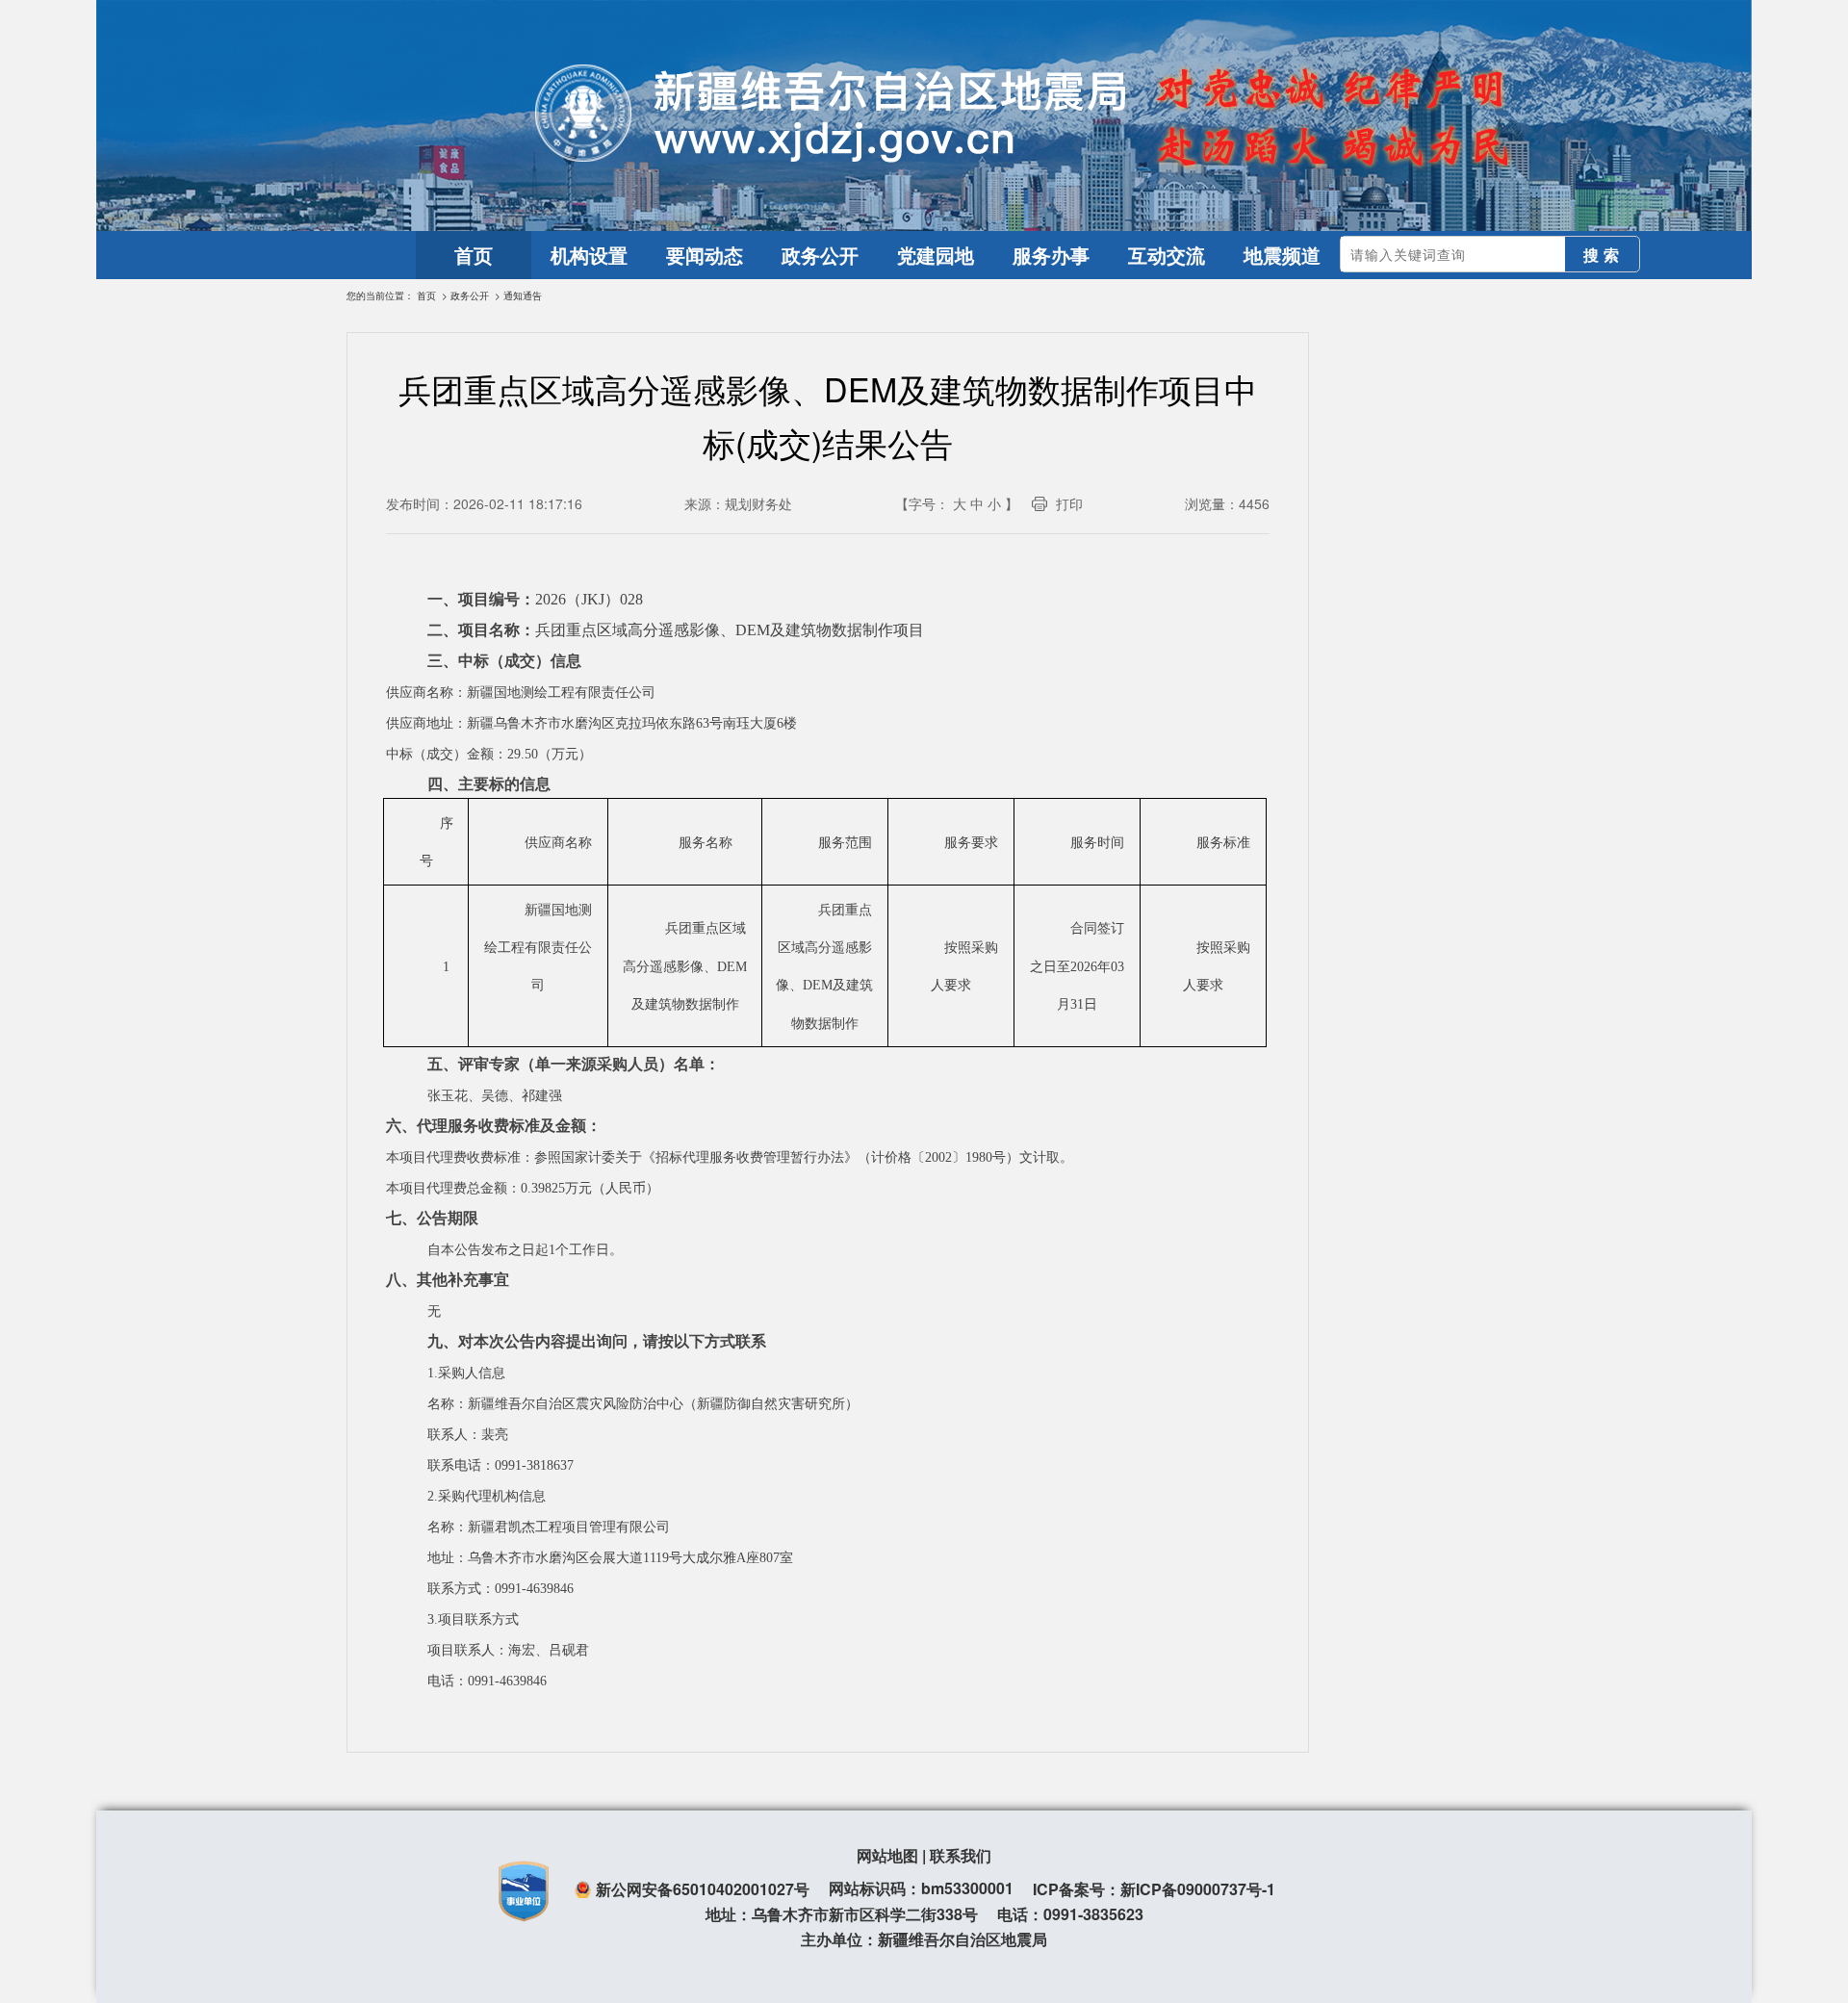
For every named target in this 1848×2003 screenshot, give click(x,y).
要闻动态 (705, 255)
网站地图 (887, 1855)
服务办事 (1051, 255)
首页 (474, 255)
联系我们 (961, 1855)
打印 (1069, 503)
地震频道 (1282, 255)
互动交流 (1167, 255)
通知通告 (523, 295)
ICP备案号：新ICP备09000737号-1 (1154, 1889)
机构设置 (589, 255)
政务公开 (820, 255)
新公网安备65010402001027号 (703, 1889)
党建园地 (936, 255)
